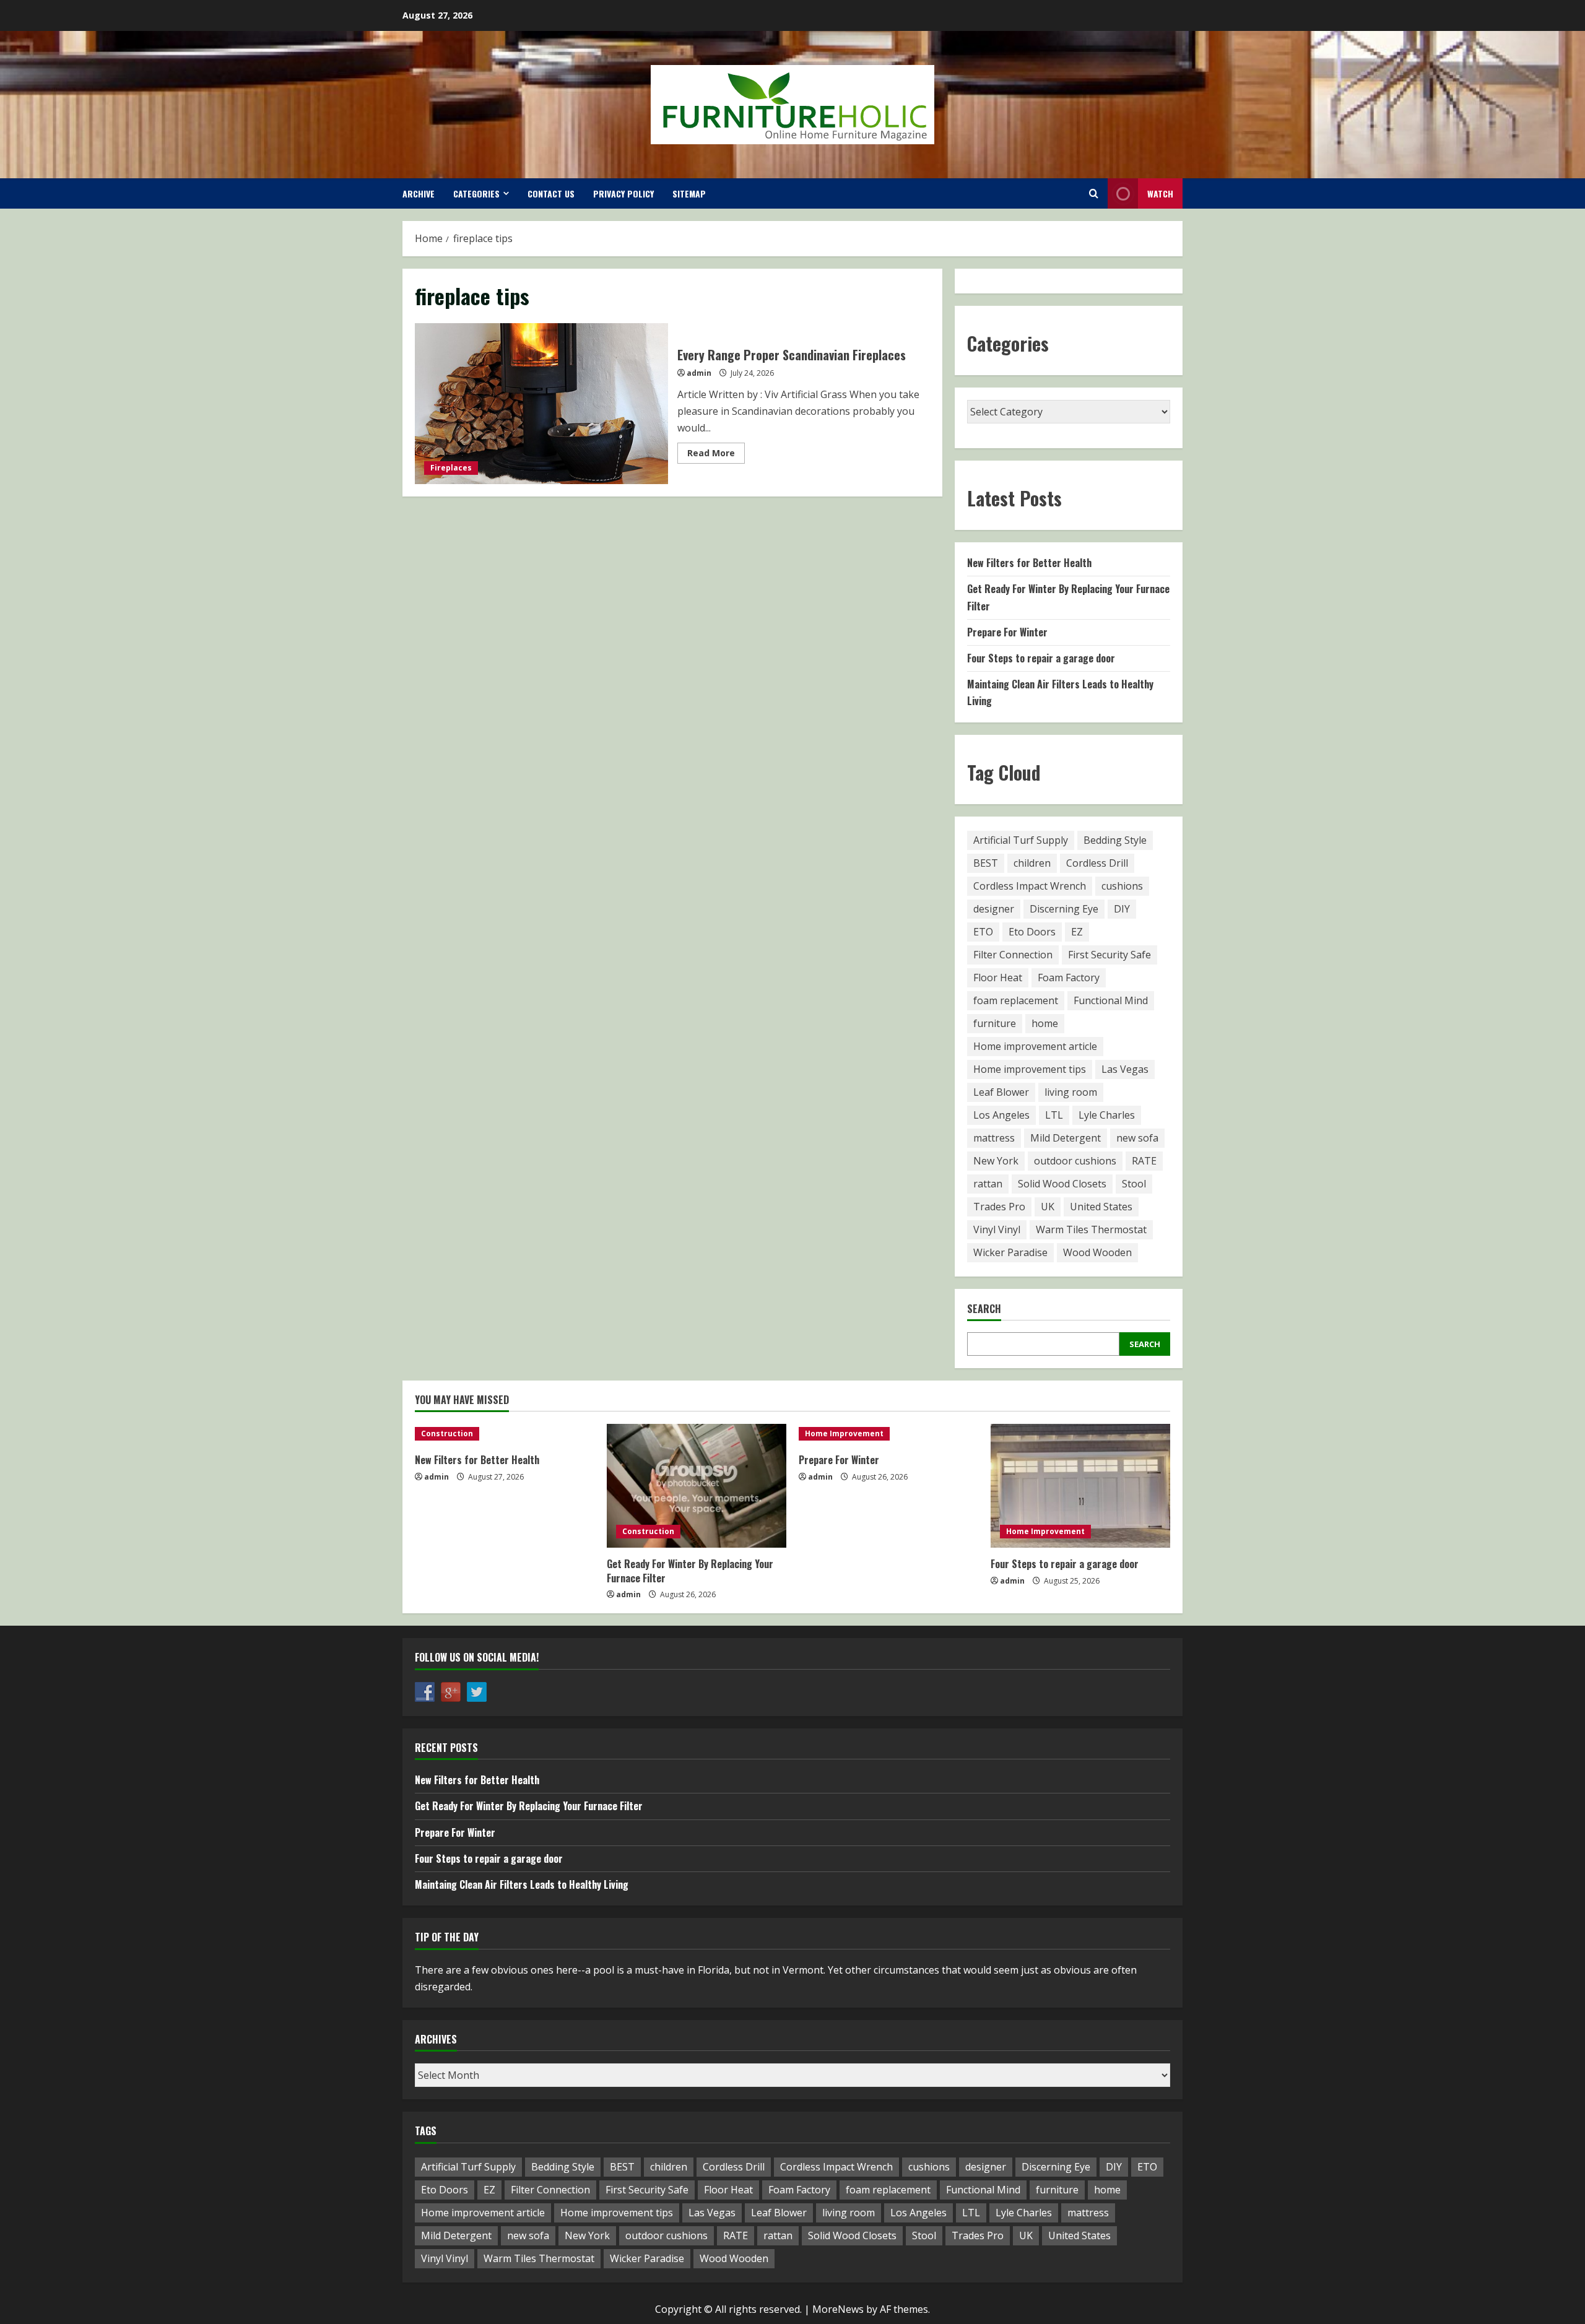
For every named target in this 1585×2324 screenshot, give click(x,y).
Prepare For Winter (1007, 632)
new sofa (1137, 1138)
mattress (994, 1138)
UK (1048, 1207)
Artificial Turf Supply (1021, 840)
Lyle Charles (1107, 1115)
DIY (1122, 909)
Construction (447, 1433)
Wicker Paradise (1010, 1252)
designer (994, 909)
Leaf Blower (1001, 1092)
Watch (1160, 193)
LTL (1054, 1115)
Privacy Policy (623, 193)
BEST (986, 863)
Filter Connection (1013, 955)
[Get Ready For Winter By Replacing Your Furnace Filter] (697, 1486)
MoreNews (838, 2309)
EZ (1077, 932)
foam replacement (1016, 1000)
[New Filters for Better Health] (505, 1434)
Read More (716, 455)
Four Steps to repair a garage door (1041, 658)
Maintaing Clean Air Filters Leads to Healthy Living (522, 1884)
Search (984, 1309)
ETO (983, 932)
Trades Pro (999, 1207)
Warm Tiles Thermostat (1091, 1229)
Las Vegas (1125, 1069)
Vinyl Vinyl (997, 1229)
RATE (1144, 1161)
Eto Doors (1032, 932)
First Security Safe (1109, 955)
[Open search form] (1094, 193)
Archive (419, 193)
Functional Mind (1111, 1000)
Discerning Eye (1064, 909)
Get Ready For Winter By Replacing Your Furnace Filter (690, 1571)
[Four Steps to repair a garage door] (1080, 1486)
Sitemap (689, 193)
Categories (476, 193)
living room (1071, 1092)
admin (699, 373)
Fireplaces (451, 468)
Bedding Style (1115, 840)
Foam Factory (1069, 978)
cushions (1122, 886)
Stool (1134, 1184)
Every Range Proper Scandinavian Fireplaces (541, 404)
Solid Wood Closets (1062, 1184)
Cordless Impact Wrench (1030, 886)
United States (1101, 1207)
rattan (988, 1184)
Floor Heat (998, 978)
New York (996, 1161)
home (1045, 1023)
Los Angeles (1001, 1115)
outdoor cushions (1075, 1161)
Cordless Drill (1097, 863)
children (1032, 863)
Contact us (551, 193)
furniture (995, 1023)
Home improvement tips (1030, 1069)
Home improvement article (1035, 1046)
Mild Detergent (1066, 1138)
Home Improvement (844, 1433)
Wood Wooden (1097, 1252)
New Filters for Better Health (1029, 563)
